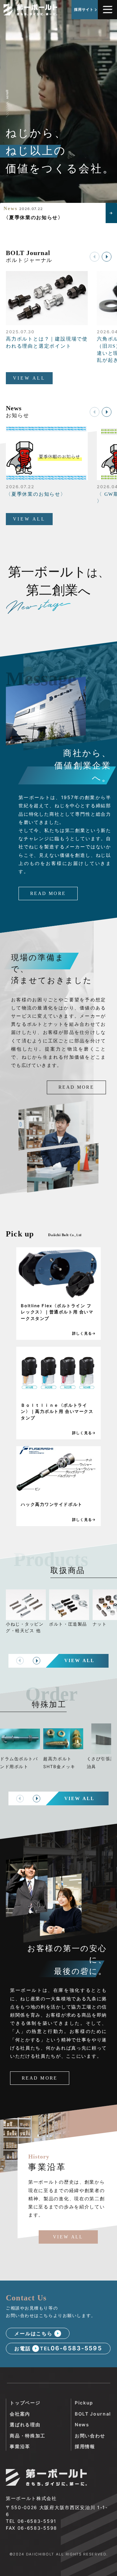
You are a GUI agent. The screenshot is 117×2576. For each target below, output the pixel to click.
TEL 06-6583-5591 (31, 2521)
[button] (107, 257)
